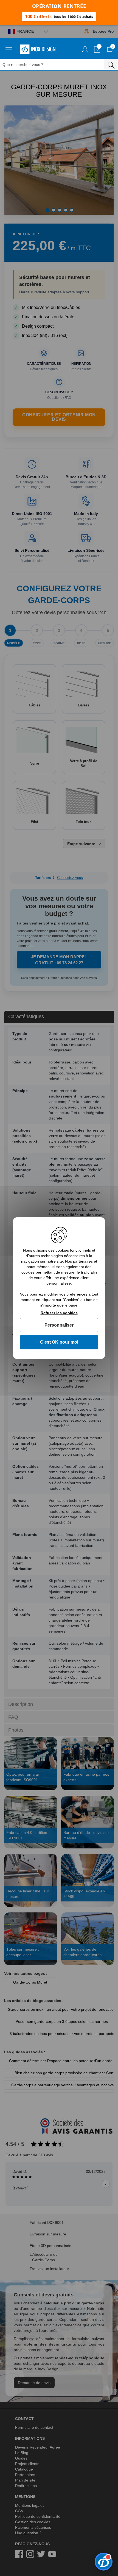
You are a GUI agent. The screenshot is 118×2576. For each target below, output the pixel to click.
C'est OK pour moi (59, 1342)
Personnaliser (59, 1325)
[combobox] (55, 64)
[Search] (111, 64)
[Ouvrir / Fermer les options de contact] (104, 2562)
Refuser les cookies (59, 1313)
